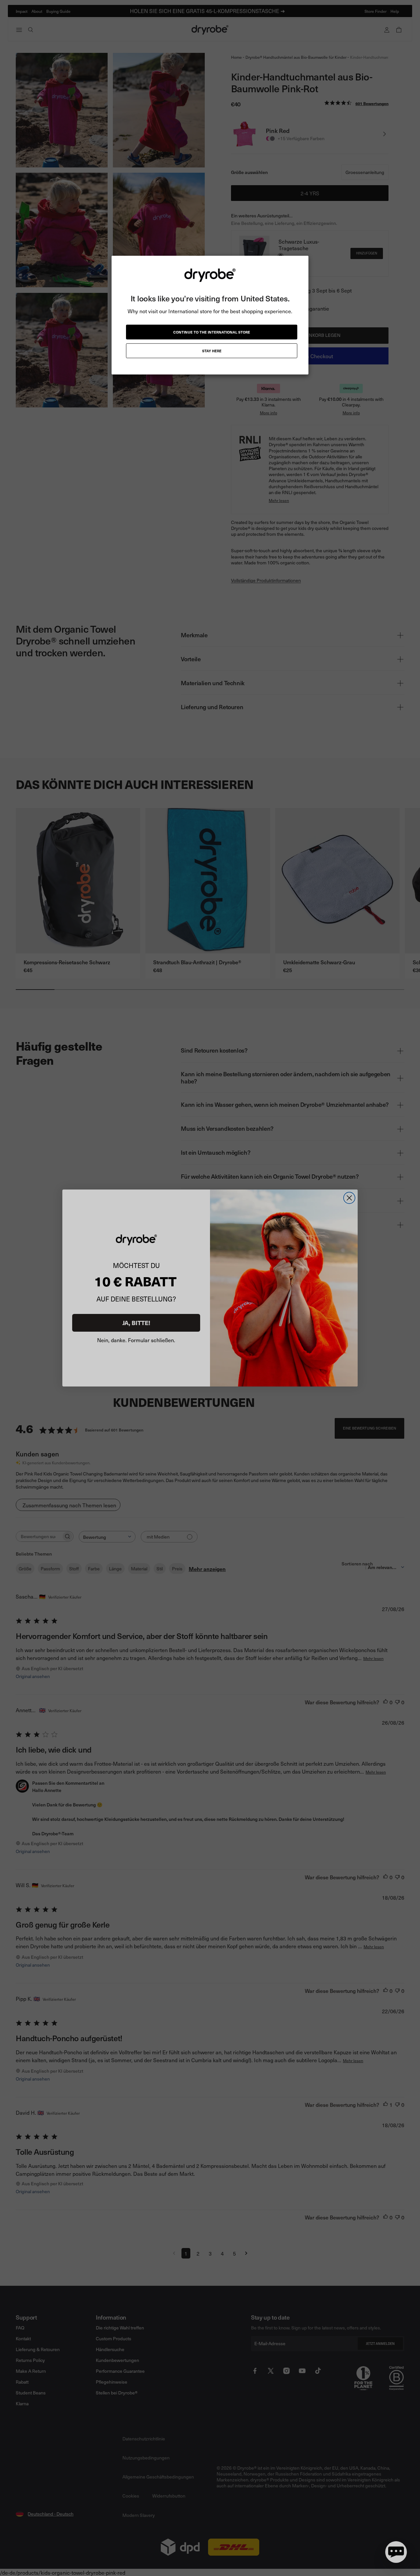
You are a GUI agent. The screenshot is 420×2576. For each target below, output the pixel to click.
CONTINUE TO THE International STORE (212, 332)
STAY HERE (212, 351)
